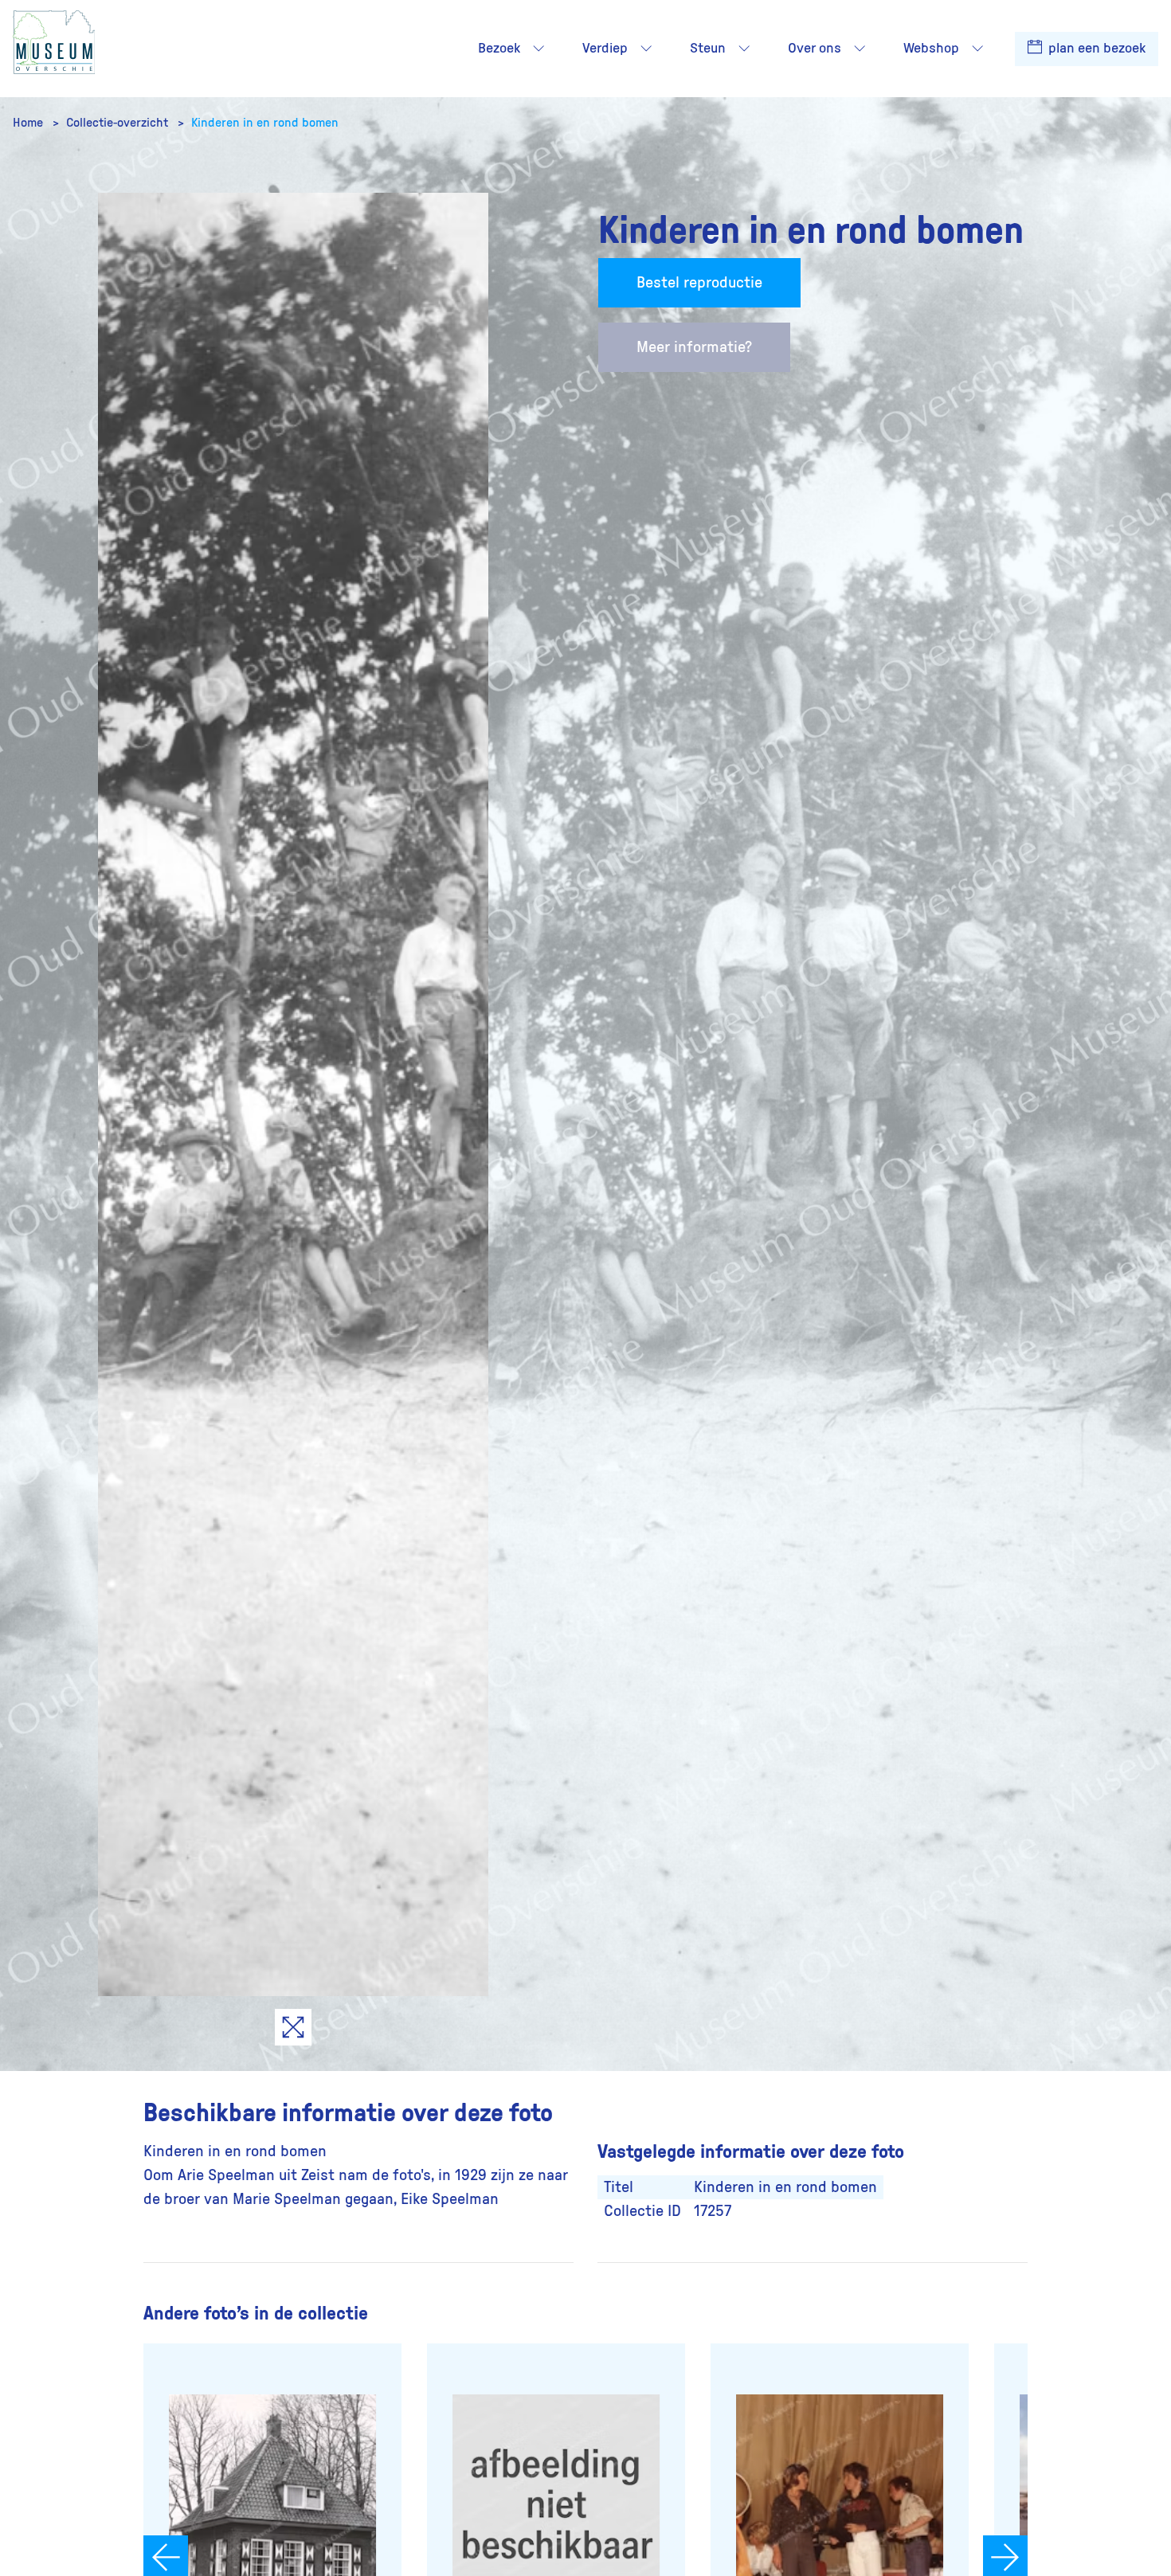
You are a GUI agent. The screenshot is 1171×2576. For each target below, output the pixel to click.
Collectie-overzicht (119, 123)
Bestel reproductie (699, 283)
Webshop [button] (931, 49)
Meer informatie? (694, 347)
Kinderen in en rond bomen (265, 123)
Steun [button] (708, 49)
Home (29, 123)
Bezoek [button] (499, 49)
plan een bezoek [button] (1095, 49)
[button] (539, 49)
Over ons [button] (815, 49)
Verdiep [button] (605, 49)
